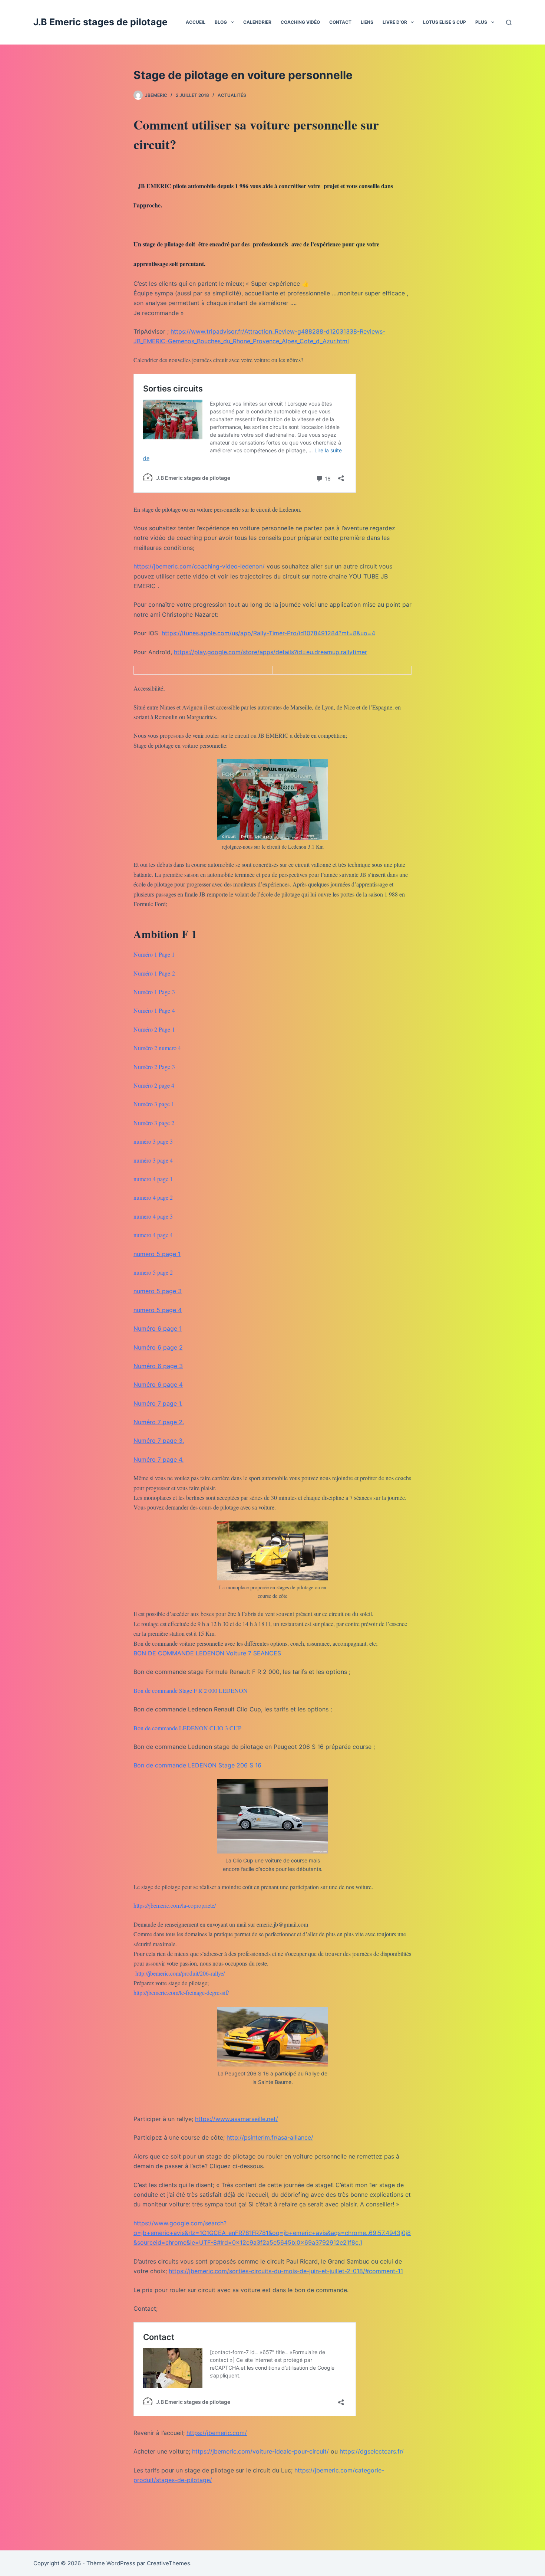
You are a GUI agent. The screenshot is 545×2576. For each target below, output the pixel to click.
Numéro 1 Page (152, 973)
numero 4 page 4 (153, 1235)
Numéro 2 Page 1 (154, 1029)
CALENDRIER (257, 22)
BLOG (221, 22)
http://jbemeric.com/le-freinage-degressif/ (181, 1992)
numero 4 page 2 (153, 1197)
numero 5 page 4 (158, 1310)
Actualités (232, 95)
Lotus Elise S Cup (445, 22)
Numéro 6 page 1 (158, 1328)
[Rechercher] (509, 22)
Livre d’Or (395, 22)
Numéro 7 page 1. (158, 1403)
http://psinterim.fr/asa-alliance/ (270, 2137)
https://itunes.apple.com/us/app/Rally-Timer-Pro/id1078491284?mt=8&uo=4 (268, 633)
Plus (481, 22)
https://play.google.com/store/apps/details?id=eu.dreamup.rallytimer (270, 652)
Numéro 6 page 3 (158, 1366)
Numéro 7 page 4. (158, 1459)
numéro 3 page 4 (153, 1160)
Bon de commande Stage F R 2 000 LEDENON (191, 1690)
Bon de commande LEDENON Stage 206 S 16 (197, 1765)
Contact (340, 22)
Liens (367, 22)
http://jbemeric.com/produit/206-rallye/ (180, 1973)
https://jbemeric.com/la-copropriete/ (175, 1905)
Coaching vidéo (300, 22)
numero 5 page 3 (158, 1291)
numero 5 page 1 (157, 1254)
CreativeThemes (169, 2563)
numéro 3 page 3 (153, 1141)
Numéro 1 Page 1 (154, 954)
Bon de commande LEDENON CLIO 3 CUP (187, 1728)
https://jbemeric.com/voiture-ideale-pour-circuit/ (260, 2451)
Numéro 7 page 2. (159, 1422)
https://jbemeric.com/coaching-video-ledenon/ (199, 566)
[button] (232, 22)
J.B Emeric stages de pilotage (100, 22)
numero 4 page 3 (153, 1216)
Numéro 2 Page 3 (154, 1067)
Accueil (196, 22)
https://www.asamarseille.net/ (237, 2119)
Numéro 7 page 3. (159, 1441)
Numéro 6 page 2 (158, 1347)
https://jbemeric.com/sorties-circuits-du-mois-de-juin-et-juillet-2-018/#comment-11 (286, 2271)
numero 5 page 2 (153, 1272)
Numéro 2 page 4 (154, 1085)
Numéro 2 (146, 1048)
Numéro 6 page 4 (158, 1384)
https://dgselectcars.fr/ (372, 2451)
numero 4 (170, 1048)
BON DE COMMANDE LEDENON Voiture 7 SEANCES (207, 1653)
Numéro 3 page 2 (154, 1123)
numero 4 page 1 (153, 1179)
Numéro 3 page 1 (154, 1104)
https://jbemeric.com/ (217, 2433)
